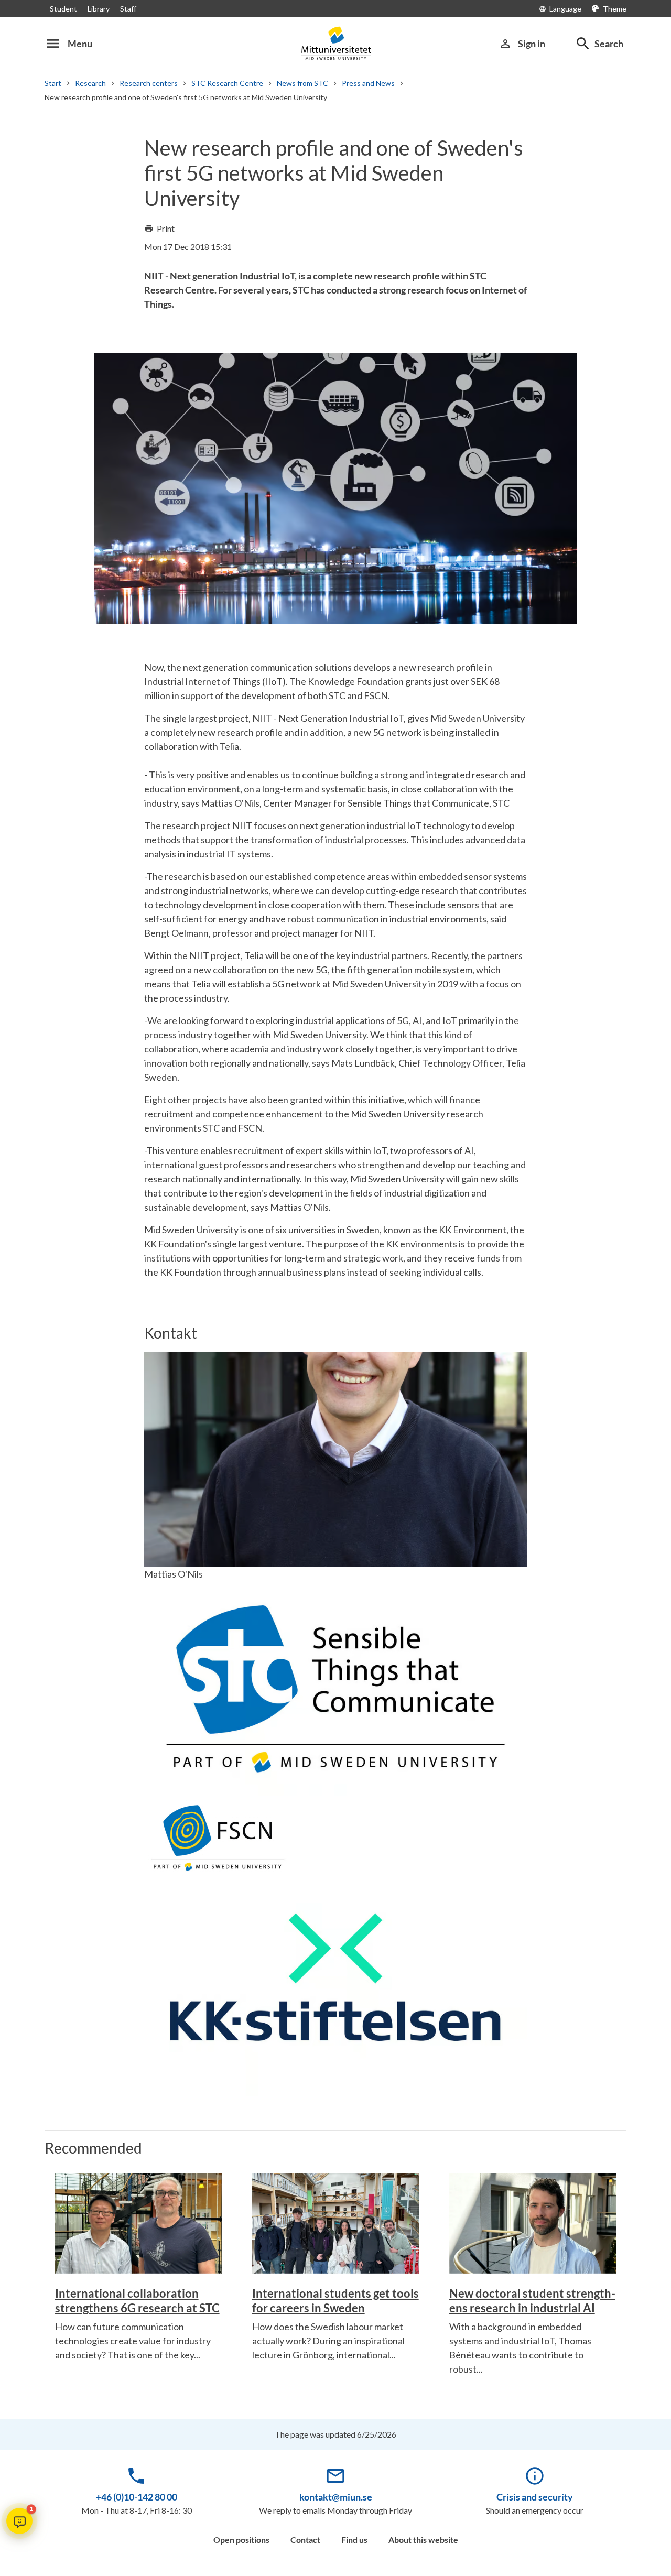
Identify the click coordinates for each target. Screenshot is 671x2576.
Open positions (241, 2540)
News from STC (302, 83)
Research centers (149, 83)
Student (63, 9)
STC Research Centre (227, 83)
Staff (128, 9)
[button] (19, 2521)
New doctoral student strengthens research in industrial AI (532, 2301)
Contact (305, 2540)
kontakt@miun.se (336, 2497)
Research (90, 83)
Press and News (368, 83)
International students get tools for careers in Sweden (335, 2301)
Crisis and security (535, 2497)
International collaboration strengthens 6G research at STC (137, 2301)
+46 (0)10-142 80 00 (137, 2497)
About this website (423, 2540)
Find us (354, 2540)
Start (53, 83)
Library (99, 9)
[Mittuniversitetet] (335, 43)
